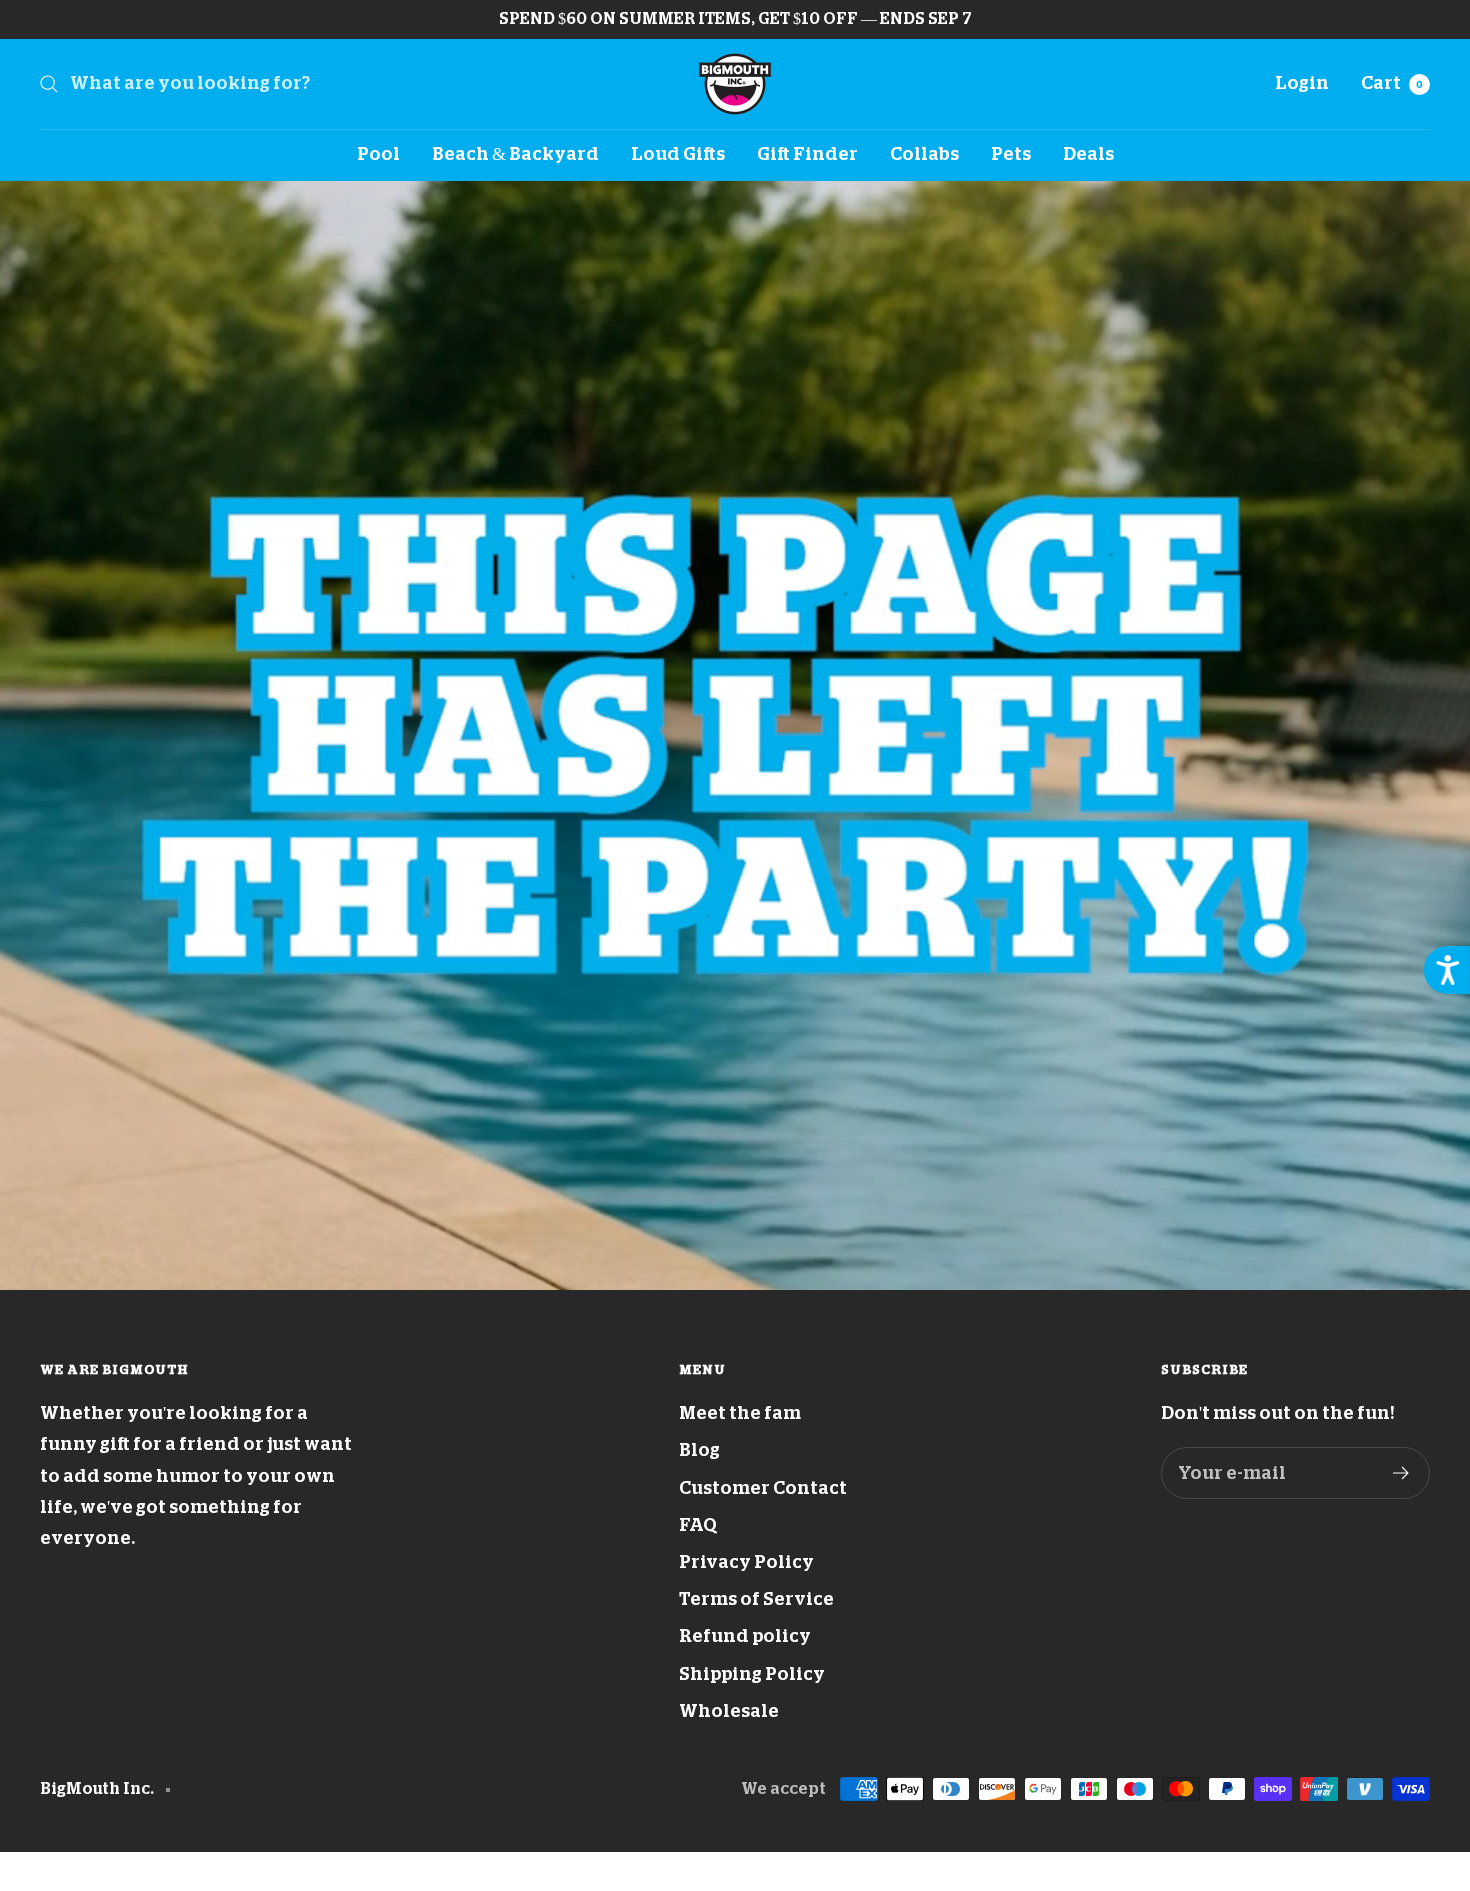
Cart (1392, 83)
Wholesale (729, 1711)
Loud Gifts (678, 154)
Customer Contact (763, 1488)
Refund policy (745, 1636)
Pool (378, 154)
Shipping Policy (752, 1674)
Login (1302, 83)
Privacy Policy (746, 1562)
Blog (699, 1450)
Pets (1011, 154)
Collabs (924, 154)
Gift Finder (807, 154)
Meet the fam (740, 1413)
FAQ (698, 1525)
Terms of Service (756, 1599)
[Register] (1401, 1473)
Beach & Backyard (515, 154)
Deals (1088, 154)
